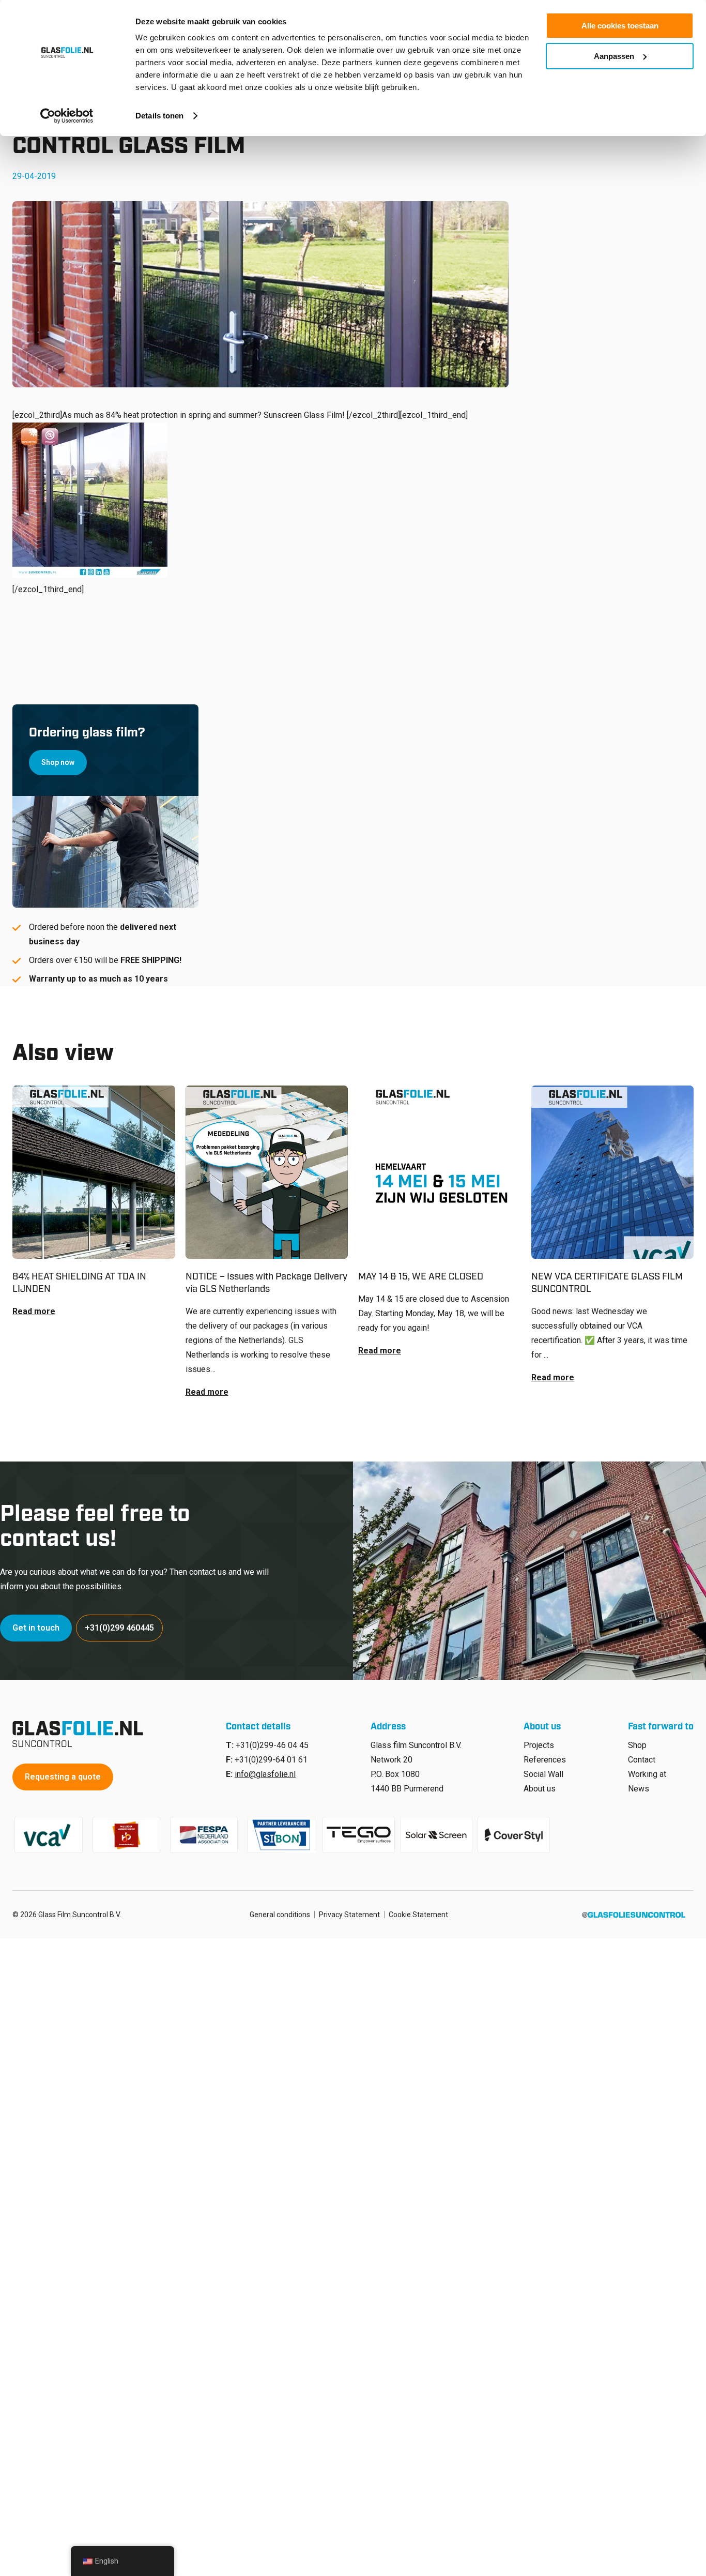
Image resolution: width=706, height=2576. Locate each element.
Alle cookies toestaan (620, 26)
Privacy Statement (349, 1915)
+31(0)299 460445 (119, 1628)
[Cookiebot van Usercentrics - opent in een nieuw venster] (67, 116)
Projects (539, 1745)
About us (540, 1789)
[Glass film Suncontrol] (81, 1734)
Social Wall (543, 1774)
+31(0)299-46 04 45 (272, 1745)
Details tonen (159, 116)
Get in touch (36, 1628)
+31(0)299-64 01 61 (271, 1760)
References (545, 1760)
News (639, 1789)
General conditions (280, 1915)
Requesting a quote (63, 1777)
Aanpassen (614, 56)
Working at (647, 1774)
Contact (642, 1760)
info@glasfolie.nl (265, 1774)
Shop (637, 1745)
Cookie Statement (418, 1915)
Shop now (58, 762)
